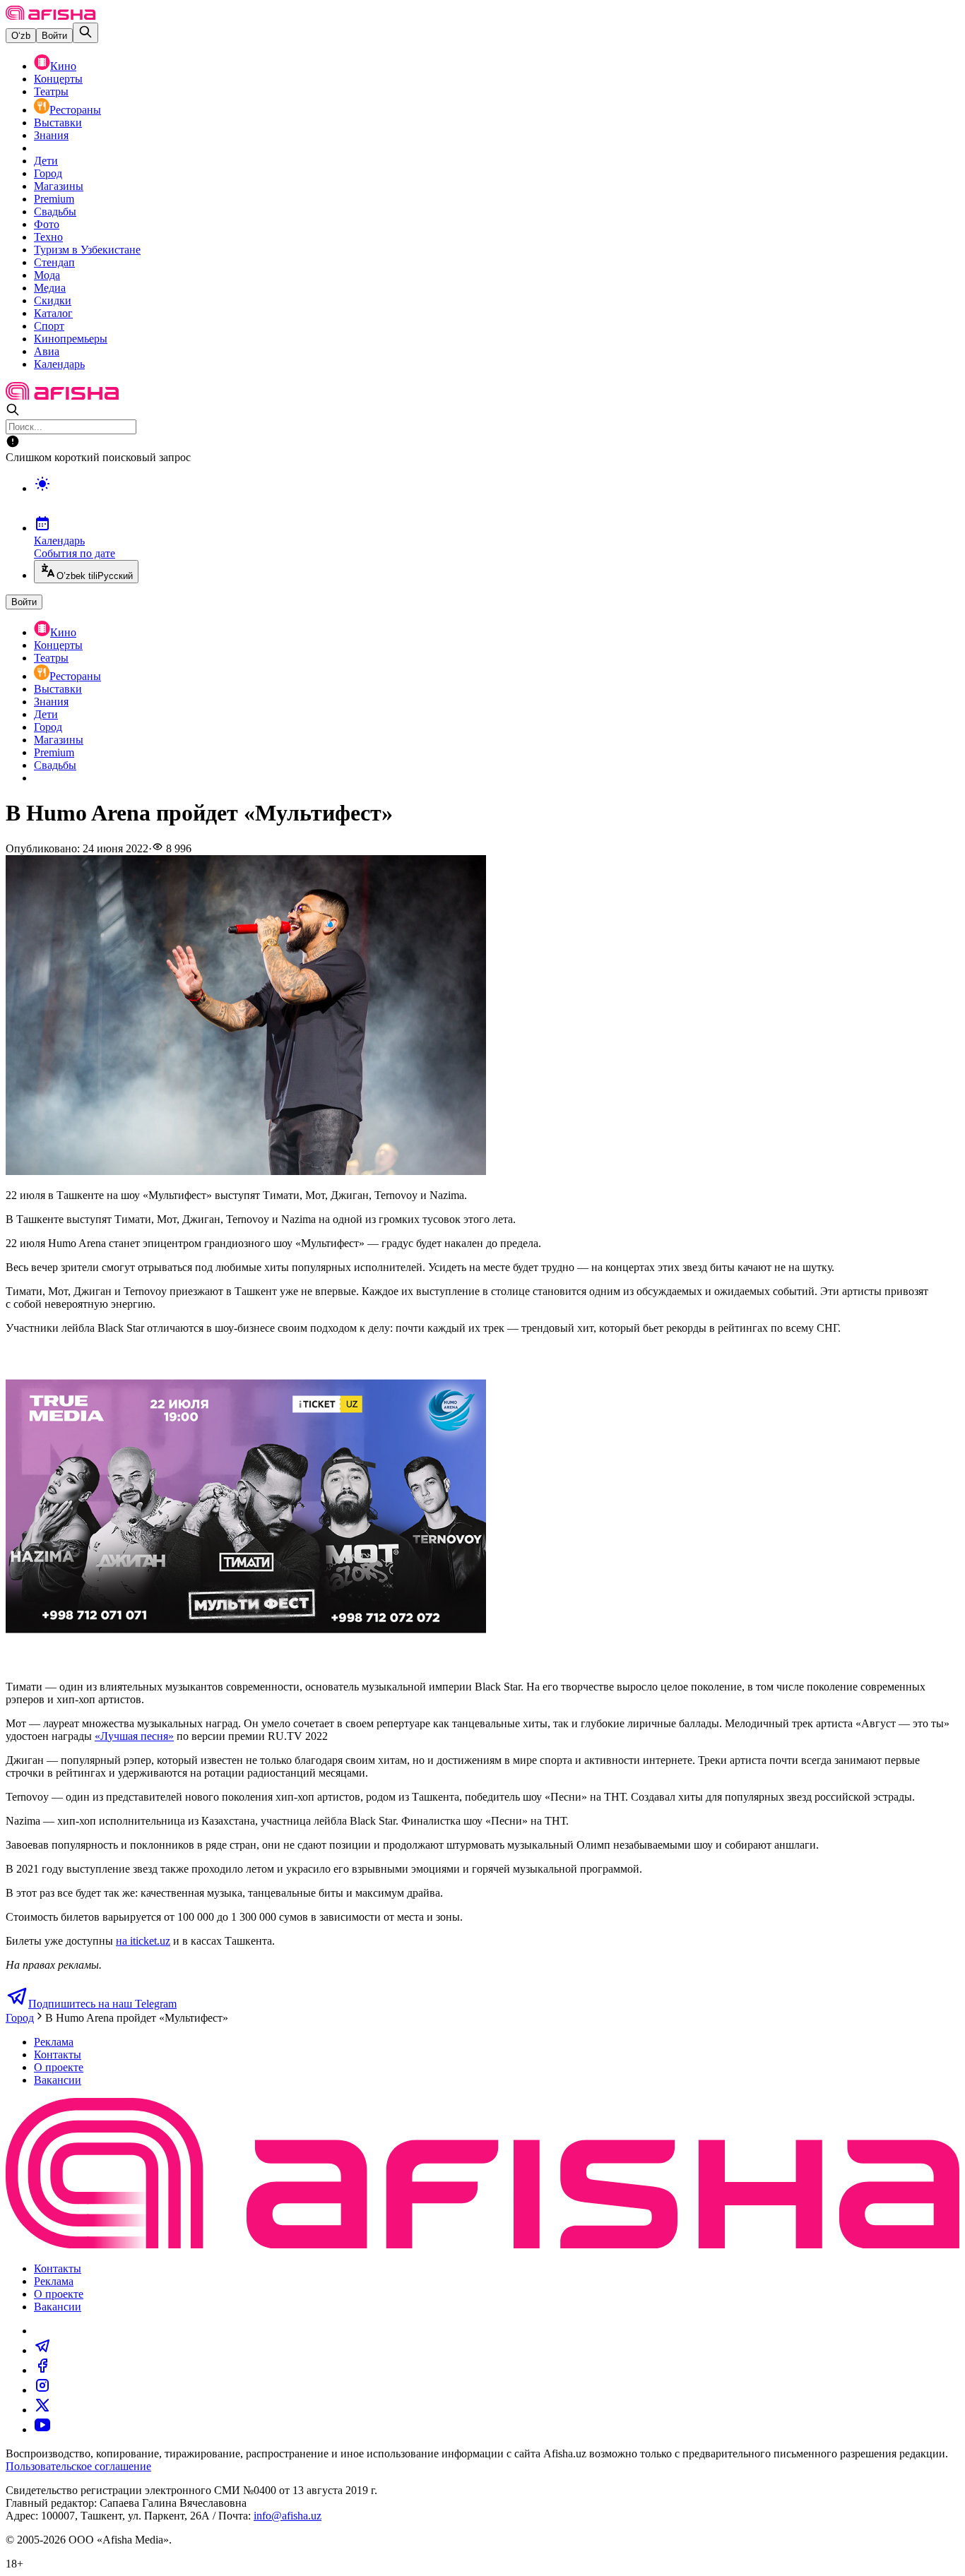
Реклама (54, 2042)
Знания (51, 135)
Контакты (58, 2055)
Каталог (53, 313)
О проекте (59, 2067)
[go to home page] (51, 16)
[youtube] (42, 2429)
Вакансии (58, 2080)
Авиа (47, 351)
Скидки (53, 300)
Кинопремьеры (71, 339)
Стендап (54, 262)
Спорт (49, 326)
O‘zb (21, 36)
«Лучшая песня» (134, 1736)
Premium (54, 199)
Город (48, 173)
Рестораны (75, 110)
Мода (47, 275)
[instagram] (42, 2390)
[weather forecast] (497, 499)
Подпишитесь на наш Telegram (102, 2004)
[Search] (85, 33)
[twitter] (42, 2410)
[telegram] (42, 2350)
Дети (46, 161)
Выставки (58, 123)
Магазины (59, 186)
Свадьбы (55, 211)
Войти (54, 36)
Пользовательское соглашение (78, 2466)
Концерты (58, 79)
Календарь (59, 364)
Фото (47, 224)
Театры (51, 91)
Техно (48, 237)
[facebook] (42, 2370)
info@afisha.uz (288, 2516)
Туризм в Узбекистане (87, 250)
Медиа (50, 288)
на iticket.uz (143, 1941)
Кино (63, 66)
